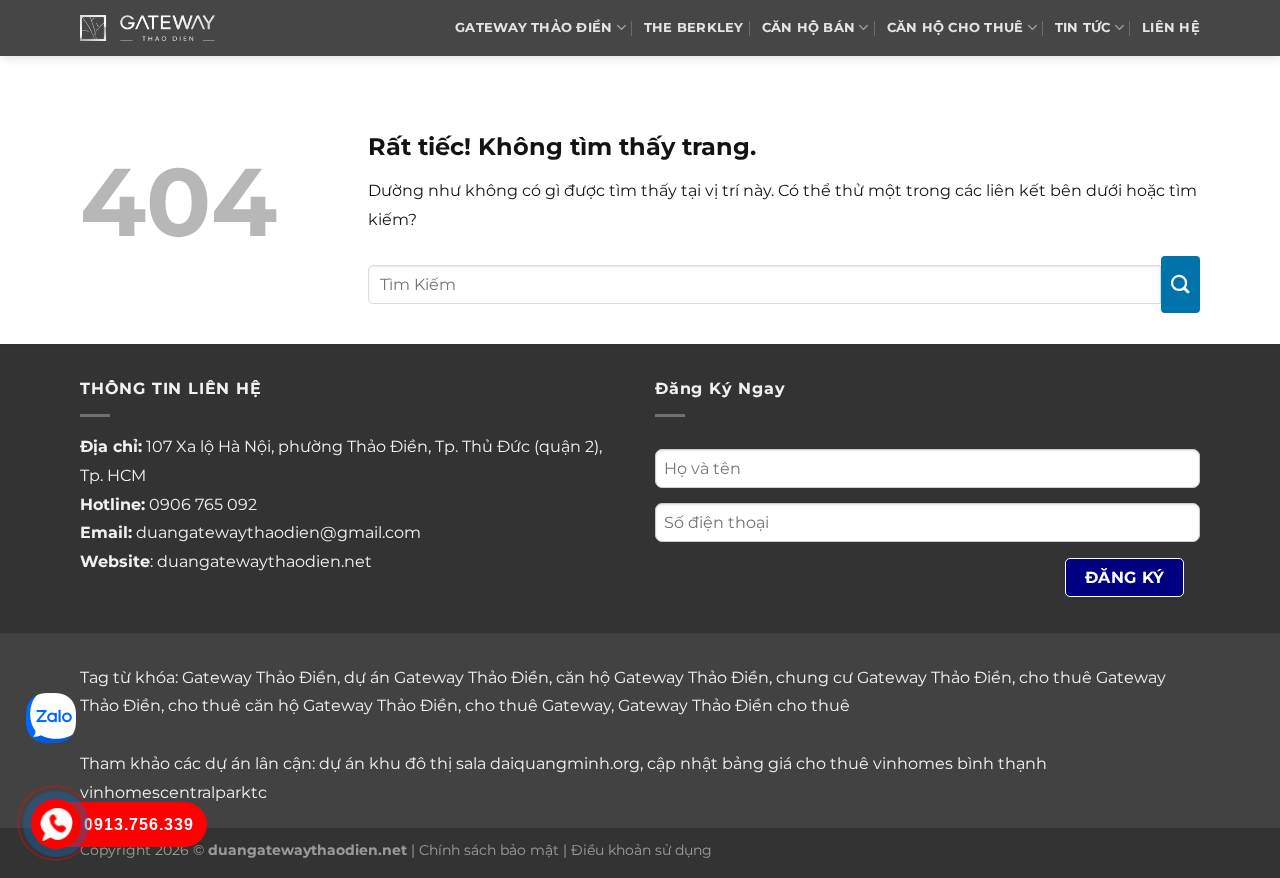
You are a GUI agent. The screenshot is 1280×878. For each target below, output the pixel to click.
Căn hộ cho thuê (955, 27)
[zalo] (51, 716)
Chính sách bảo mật (489, 850)
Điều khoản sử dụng (641, 850)
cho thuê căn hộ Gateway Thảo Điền (313, 705)
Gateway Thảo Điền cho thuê (734, 705)
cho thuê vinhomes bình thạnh (921, 763)
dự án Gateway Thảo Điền (446, 677)
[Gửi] (1180, 284)
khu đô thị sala (427, 763)
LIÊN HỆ (1171, 27)
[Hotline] (56, 824)
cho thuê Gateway (538, 705)
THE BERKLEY (694, 27)
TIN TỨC (1083, 27)
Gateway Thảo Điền (259, 677)
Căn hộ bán (809, 27)
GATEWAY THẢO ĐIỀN (533, 27)
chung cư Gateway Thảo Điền (894, 677)
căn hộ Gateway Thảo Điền (662, 677)
